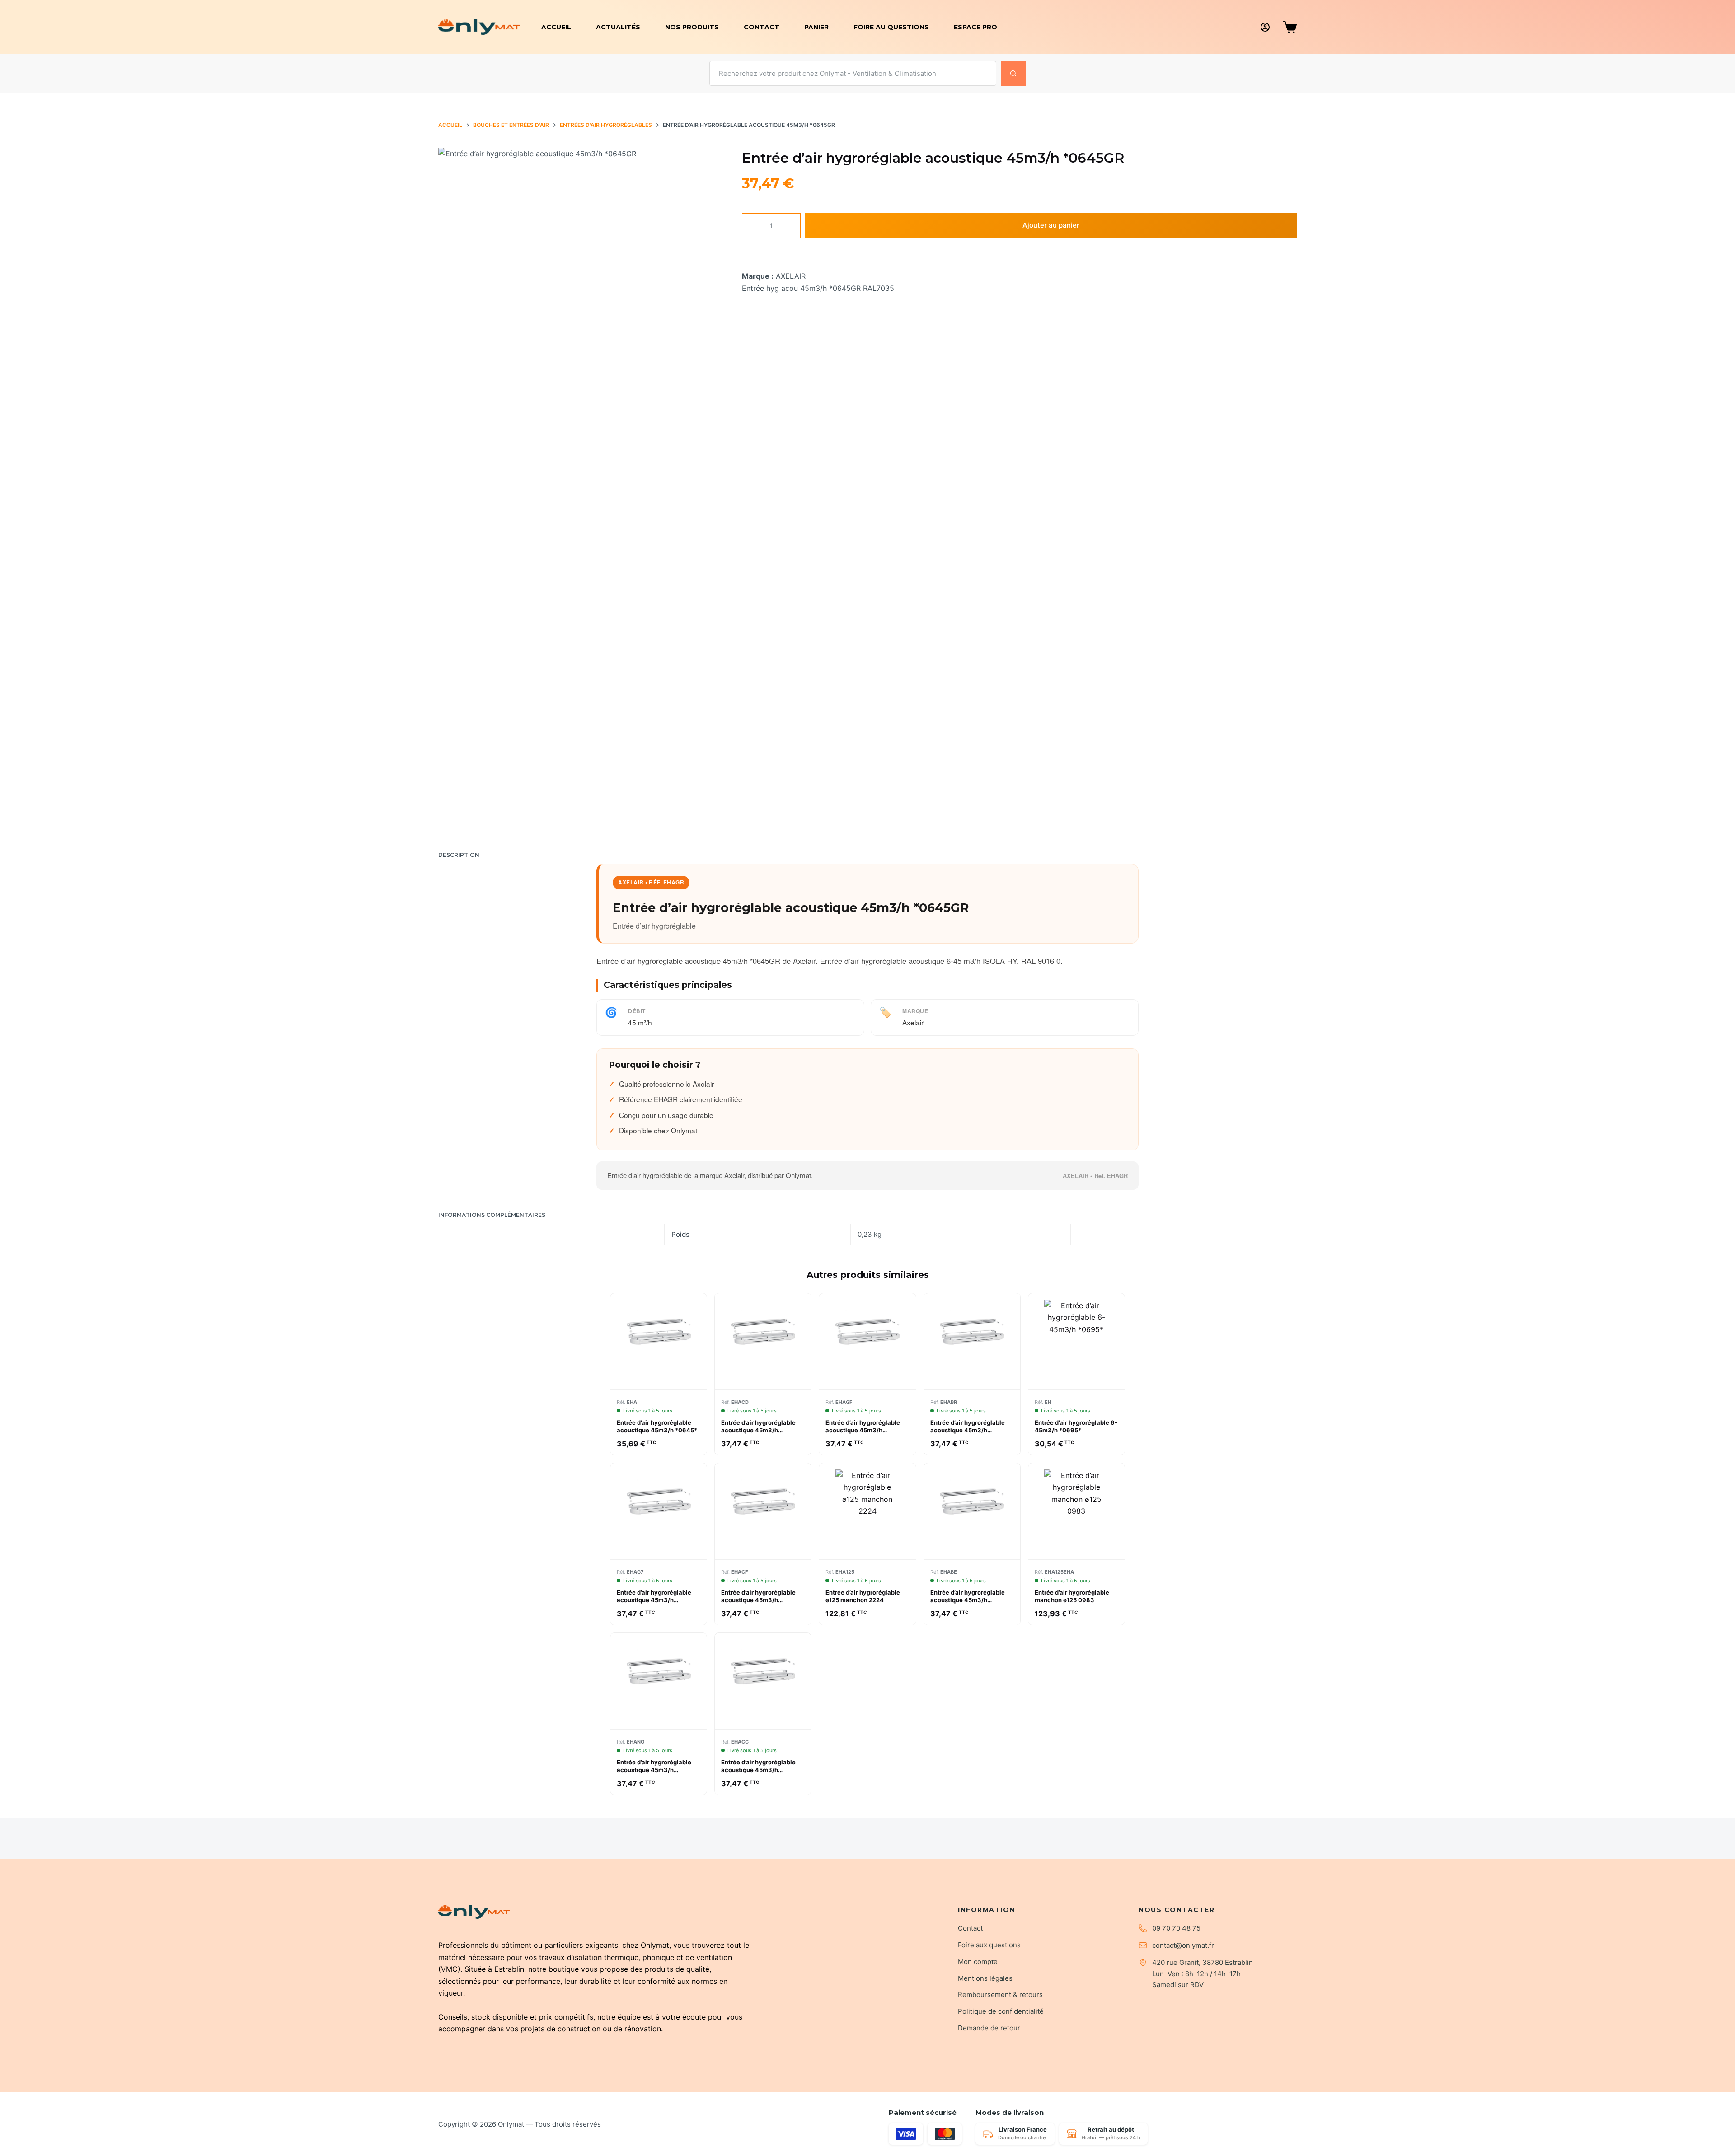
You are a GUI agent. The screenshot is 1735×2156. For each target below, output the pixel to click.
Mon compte (978, 1962)
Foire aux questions (989, 1945)
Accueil (556, 27)
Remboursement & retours (1000, 1995)
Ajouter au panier (1051, 225)
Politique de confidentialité (1001, 2011)
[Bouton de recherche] (1013, 73)
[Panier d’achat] (1290, 27)
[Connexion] (1265, 27)
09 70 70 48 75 (1176, 1928)
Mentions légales (985, 1978)
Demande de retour (989, 2028)
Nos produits (692, 27)
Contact (762, 27)
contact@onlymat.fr (1183, 1945)
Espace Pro (975, 27)
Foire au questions (891, 27)
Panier (816, 27)
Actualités (618, 27)
